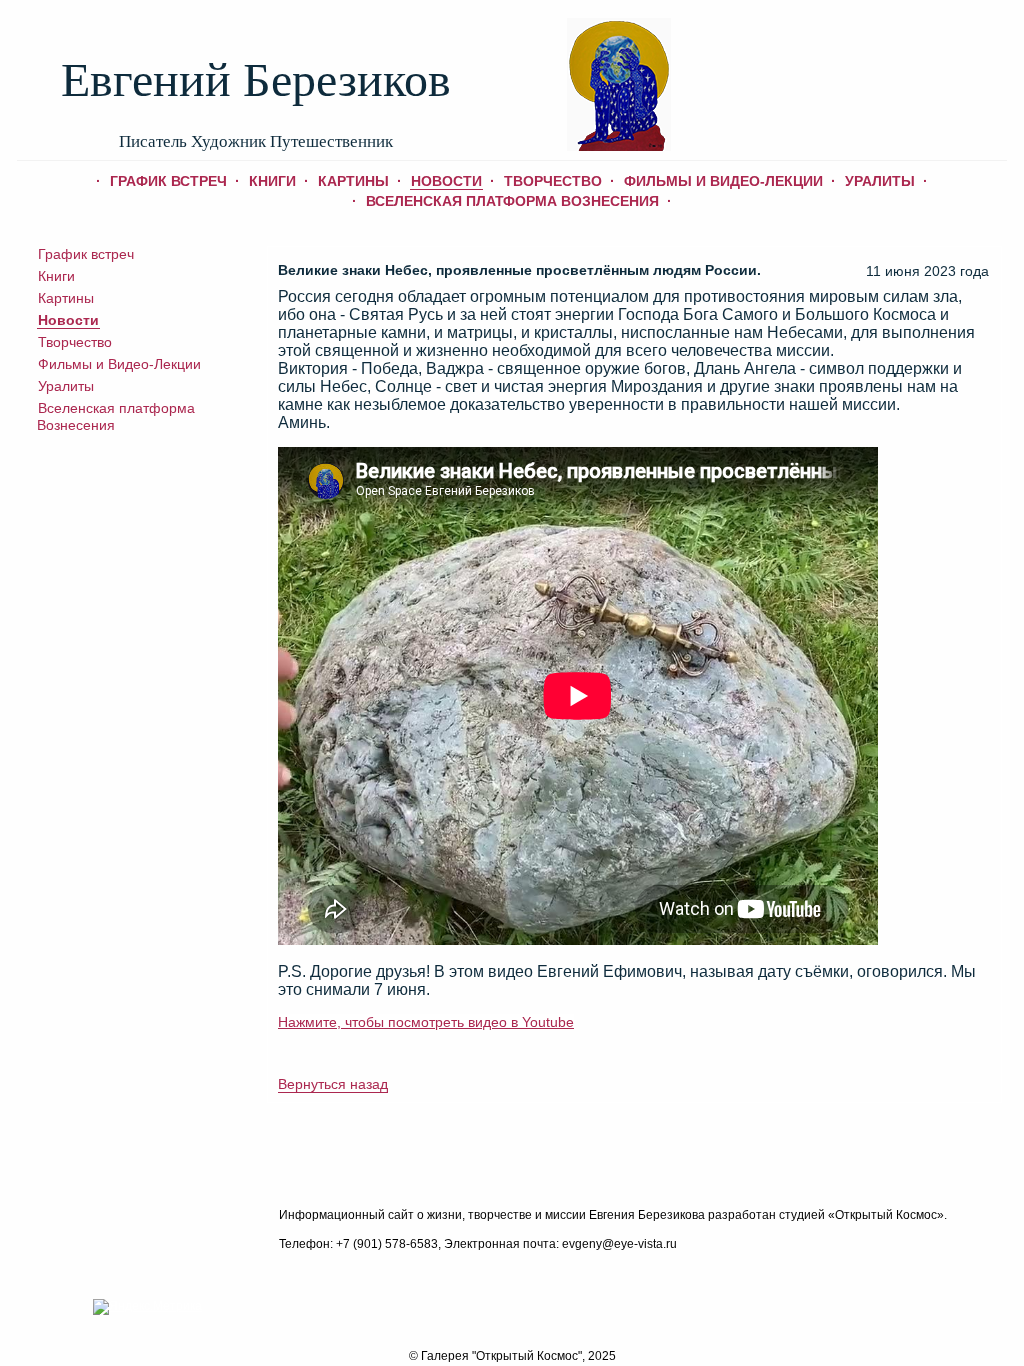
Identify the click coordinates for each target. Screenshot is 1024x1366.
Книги (272, 181)
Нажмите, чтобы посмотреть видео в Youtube (426, 1022)
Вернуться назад (333, 1084)
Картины (353, 181)
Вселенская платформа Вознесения (512, 201)
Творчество (553, 181)
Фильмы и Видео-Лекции (723, 181)
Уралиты (880, 181)
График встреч (168, 181)
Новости (446, 181)
